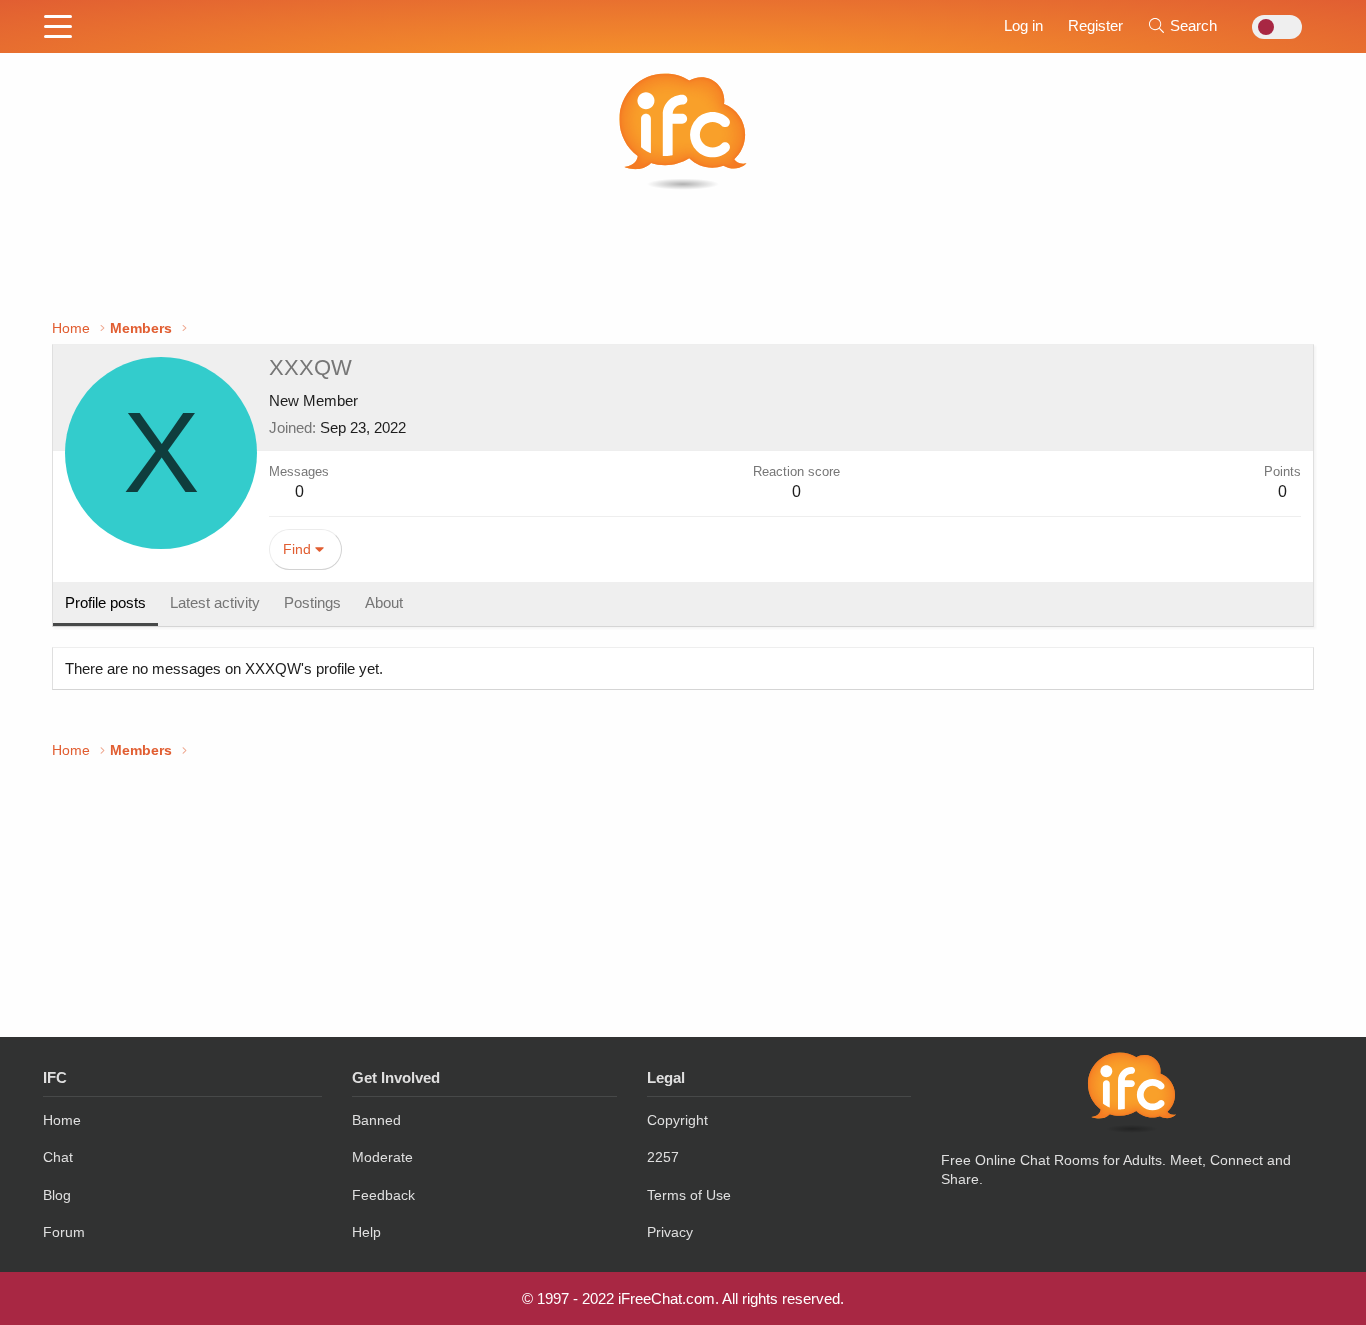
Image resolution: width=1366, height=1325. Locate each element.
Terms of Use (689, 1195)
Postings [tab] (312, 602)
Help (366, 1232)
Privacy (670, 1232)
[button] (58, 28)
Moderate (382, 1157)
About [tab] (384, 602)
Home (62, 1120)
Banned (376, 1120)
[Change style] (1271, 27)
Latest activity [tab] (215, 602)
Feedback (383, 1195)
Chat (58, 1157)
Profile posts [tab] (105, 602)
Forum (64, 1232)
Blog (57, 1195)
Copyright (677, 1120)
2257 (663, 1157)
